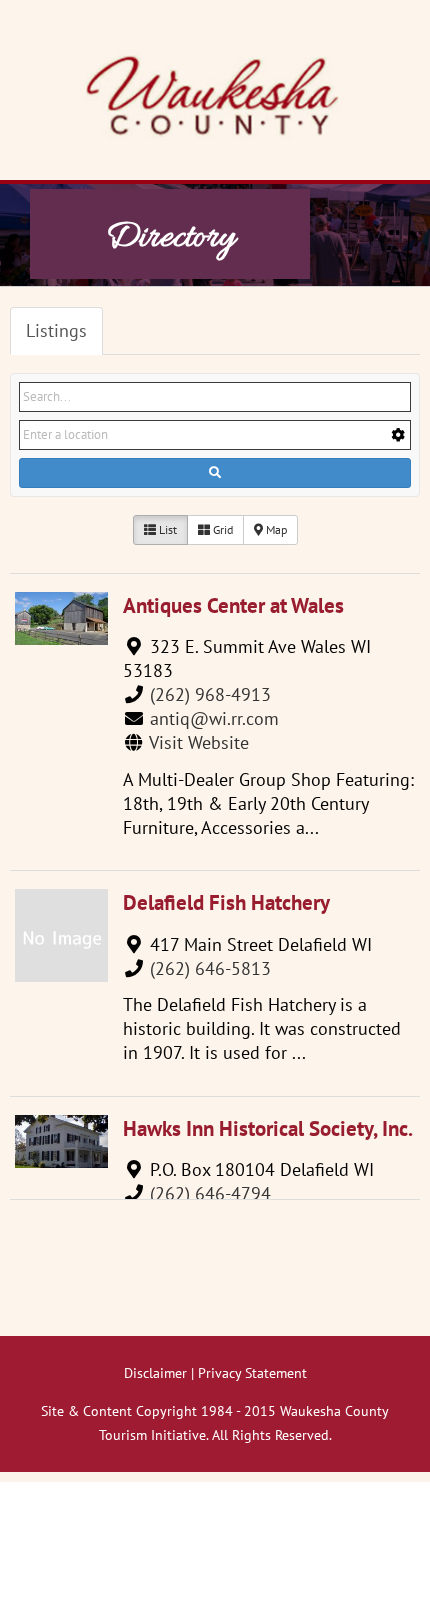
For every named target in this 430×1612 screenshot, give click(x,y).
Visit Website (199, 742)
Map (275, 529)
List (166, 529)
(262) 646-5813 (210, 968)
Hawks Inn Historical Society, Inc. (268, 1128)
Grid (221, 529)
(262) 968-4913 (210, 694)
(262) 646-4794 (210, 1193)
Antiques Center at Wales (233, 605)
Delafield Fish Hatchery (226, 902)
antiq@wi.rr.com (214, 718)
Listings (56, 330)
